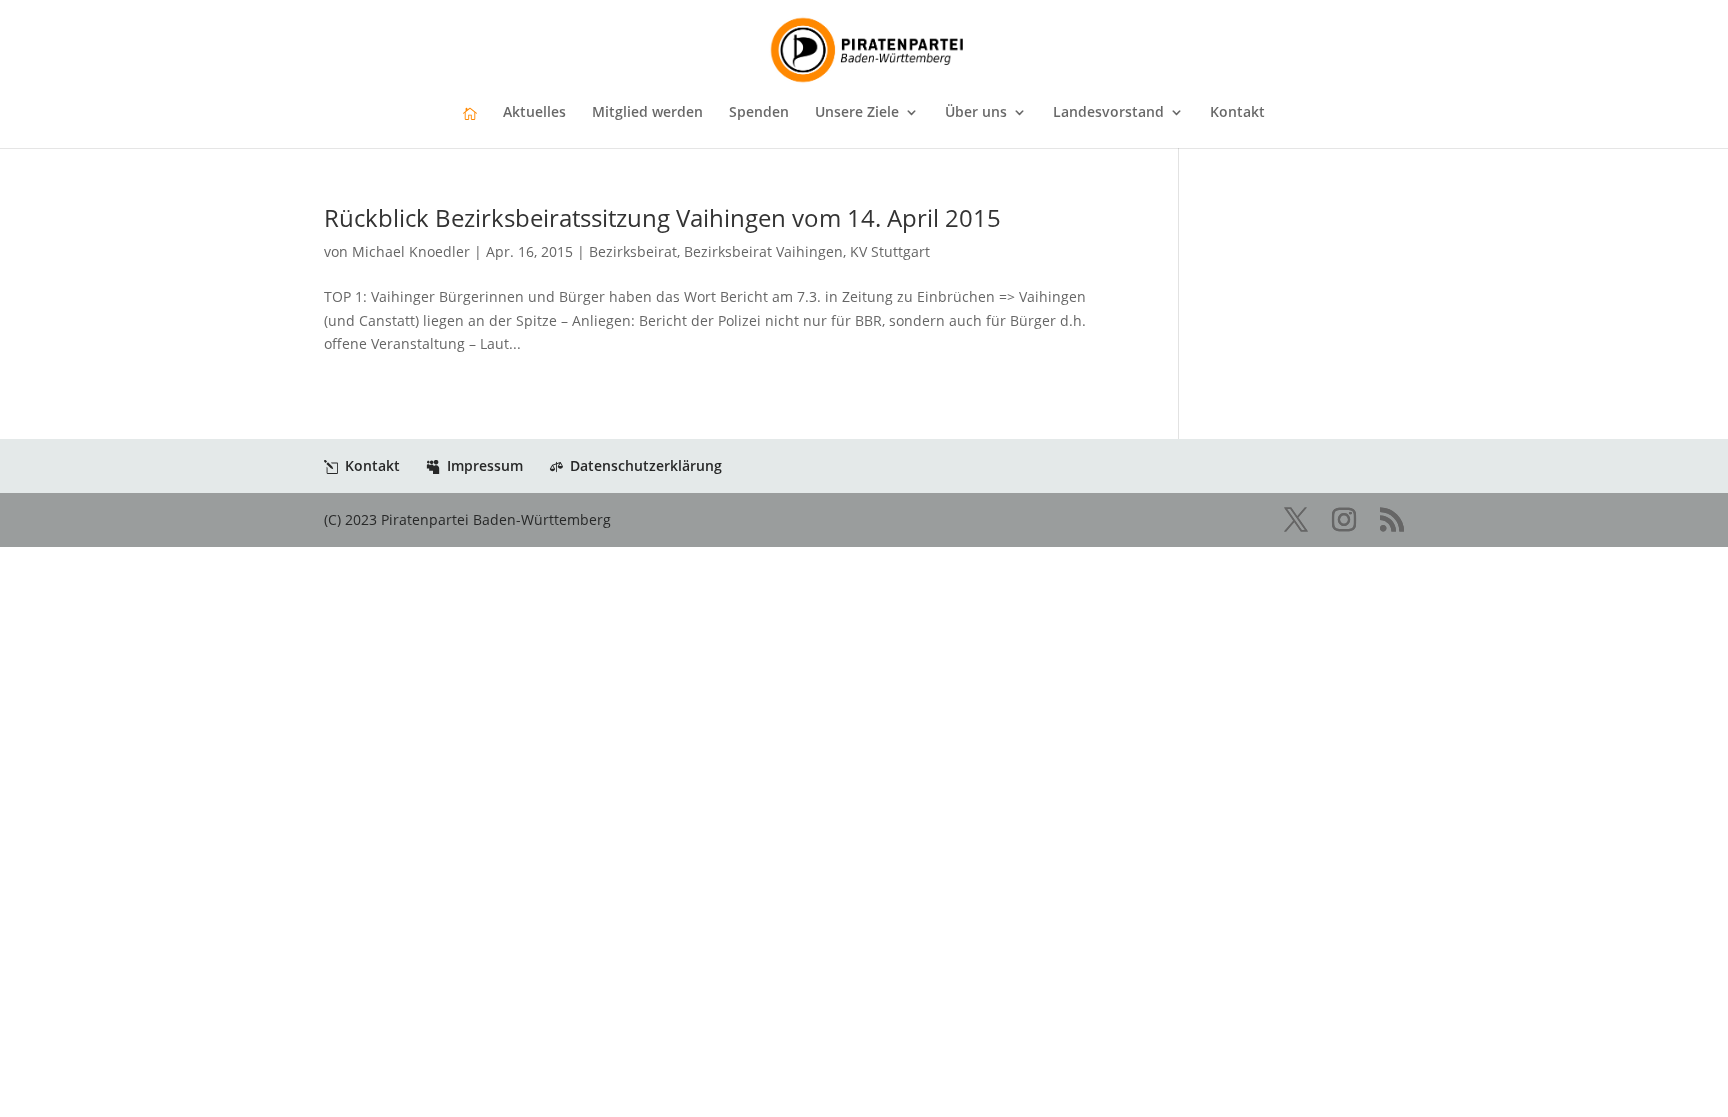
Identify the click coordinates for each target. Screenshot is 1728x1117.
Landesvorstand (1108, 113)
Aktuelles (534, 113)
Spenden (759, 113)
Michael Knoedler (411, 251)
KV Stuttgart (890, 251)
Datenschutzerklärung (646, 465)
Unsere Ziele (857, 113)
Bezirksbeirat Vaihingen (763, 251)
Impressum (485, 465)
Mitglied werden (647, 113)
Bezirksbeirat (633, 251)
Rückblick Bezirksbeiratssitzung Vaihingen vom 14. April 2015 (662, 217)
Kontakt (1237, 113)
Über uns (976, 113)
